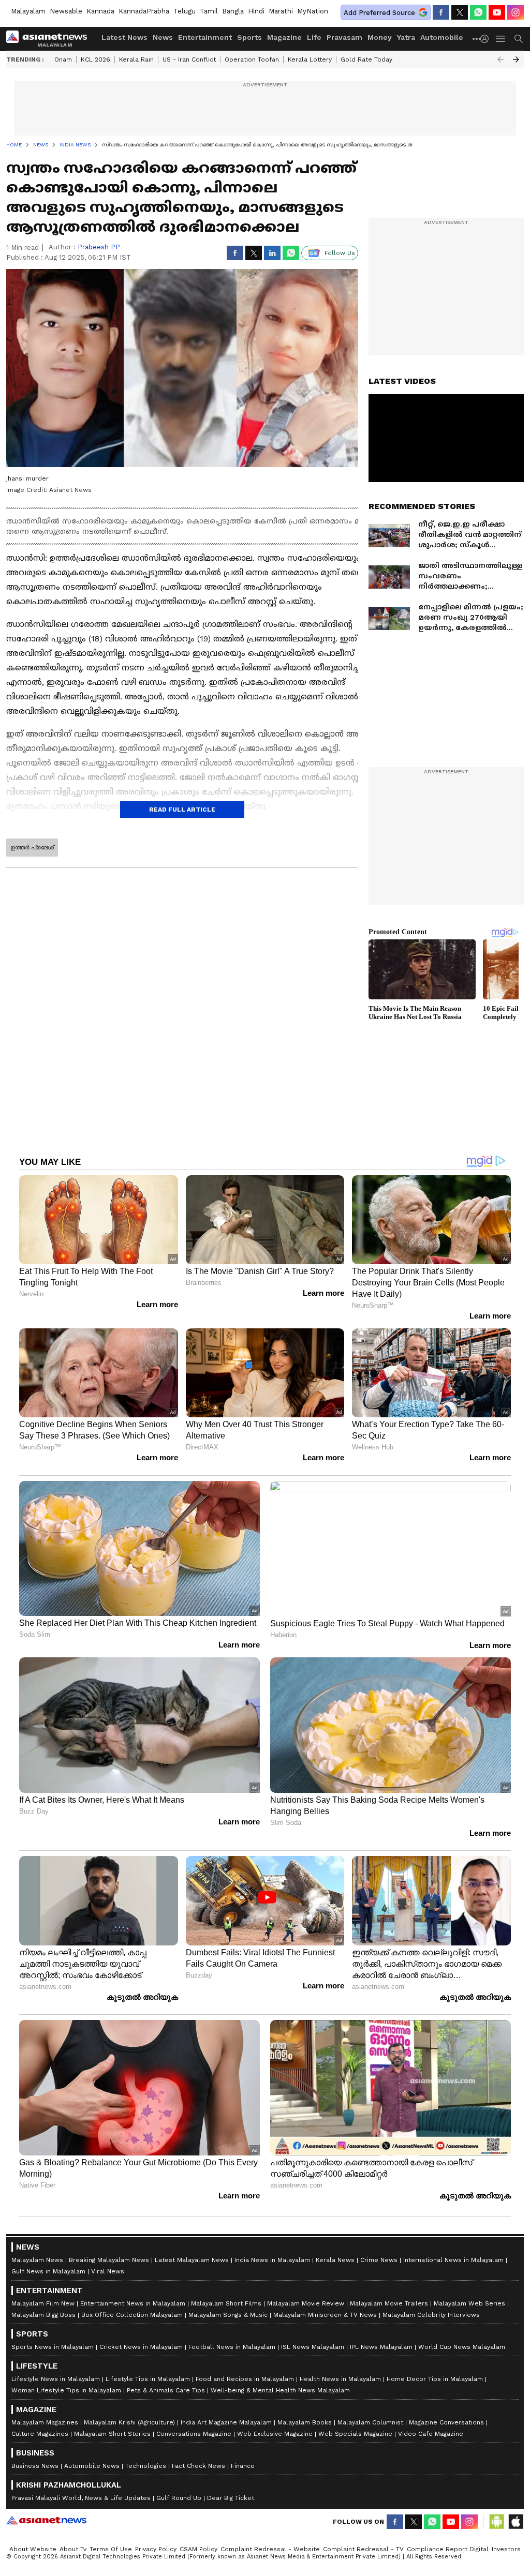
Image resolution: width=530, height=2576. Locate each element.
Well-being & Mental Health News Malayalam (280, 2390)
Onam (63, 59)
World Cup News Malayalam (462, 2347)
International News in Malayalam (453, 2260)
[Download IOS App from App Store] (516, 2522)
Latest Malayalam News (192, 2260)
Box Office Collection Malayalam (132, 2315)
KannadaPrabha (144, 11)
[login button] (487, 39)
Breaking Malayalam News (109, 2260)
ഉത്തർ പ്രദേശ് (32, 847)
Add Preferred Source (379, 13)
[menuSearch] (519, 39)
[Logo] (50, 39)
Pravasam (344, 37)
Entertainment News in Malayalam (133, 2303)
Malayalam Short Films (226, 2303)
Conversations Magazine (194, 2434)
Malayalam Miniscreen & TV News (325, 2315)
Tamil (209, 11)
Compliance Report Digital (448, 2549)
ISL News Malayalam (313, 2347)
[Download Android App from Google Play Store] (497, 2522)
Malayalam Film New (43, 2303)
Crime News (379, 2260)
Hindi (256, 11)
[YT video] (497, 12)
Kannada (100, 11)
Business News (35, 2466)
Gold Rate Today (366, 59)
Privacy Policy (156, 2549)
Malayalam (28, 11)
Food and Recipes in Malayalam (245, 2379)
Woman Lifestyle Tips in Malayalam (66, 2390)
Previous (500, 59)
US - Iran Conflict (189, 59)
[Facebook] (441, 12)
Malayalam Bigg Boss (43, 2315)
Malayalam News (37, 2260)
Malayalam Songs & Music (228, 2315)
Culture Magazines (40, 2434)
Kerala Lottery (310, 59)
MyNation (313, 11)
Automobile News (92, 2466)
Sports (249, 37)
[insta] (516, 12)
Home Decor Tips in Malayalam (435, 2379)
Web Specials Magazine (355, 2434)
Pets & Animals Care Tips (166, 2390)
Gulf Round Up (179, 2498)
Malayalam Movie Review (306, 2303)
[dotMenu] (477, 39)
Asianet (46, 2520)
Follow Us (340, 253)
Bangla (233, 11)
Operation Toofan (252, 59)
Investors (506, 2549)
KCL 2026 (95, 59)
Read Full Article (182, 810)
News (163, 37)
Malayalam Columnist (370, 2422)
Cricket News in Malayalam (141, 2347)
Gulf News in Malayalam (48, 2271)
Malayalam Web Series (469, 2303)
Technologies (146, 2466)
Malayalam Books (305, 2422)
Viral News (108, 2271)
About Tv (73, 2549)
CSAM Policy (198, 2549)
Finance (243, 2466)
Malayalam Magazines (45, 2422)
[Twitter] (460, 12)
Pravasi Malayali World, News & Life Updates (81, 2498)
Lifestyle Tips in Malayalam (148, 2379)
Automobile (442, 37)
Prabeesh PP (99, 247)
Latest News (124, 37)
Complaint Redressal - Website (270, 2549)
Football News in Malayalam (232, 2347)
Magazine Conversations (446, 2422)
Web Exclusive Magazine (275, 2434)
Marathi (281, 11)
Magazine (284, 37)
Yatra (406, 37)
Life (314, 37)
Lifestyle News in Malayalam (56, 2379)
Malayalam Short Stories (112, 2434)
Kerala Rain (136, 59)
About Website (33, 2549)
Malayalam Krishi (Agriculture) (129, 2422)
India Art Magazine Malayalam (226, 2422)
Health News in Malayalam (340, 2379)
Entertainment (205, 37)
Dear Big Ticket (231, 2498)
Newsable (66, 11)
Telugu (185, 11)
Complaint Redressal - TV (363, 2549)
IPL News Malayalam (381, 2347)
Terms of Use (111, 2549)
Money (380, 37)
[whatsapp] (478, 12)
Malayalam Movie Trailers (389, 2303)
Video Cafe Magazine (431, 2434)
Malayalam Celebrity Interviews (431, 2315)
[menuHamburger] (501, 39)
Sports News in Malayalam (53, 2347)
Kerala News (335, 2260)
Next (516, 59)
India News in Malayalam (272, 2260)
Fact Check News (198, 2466)
